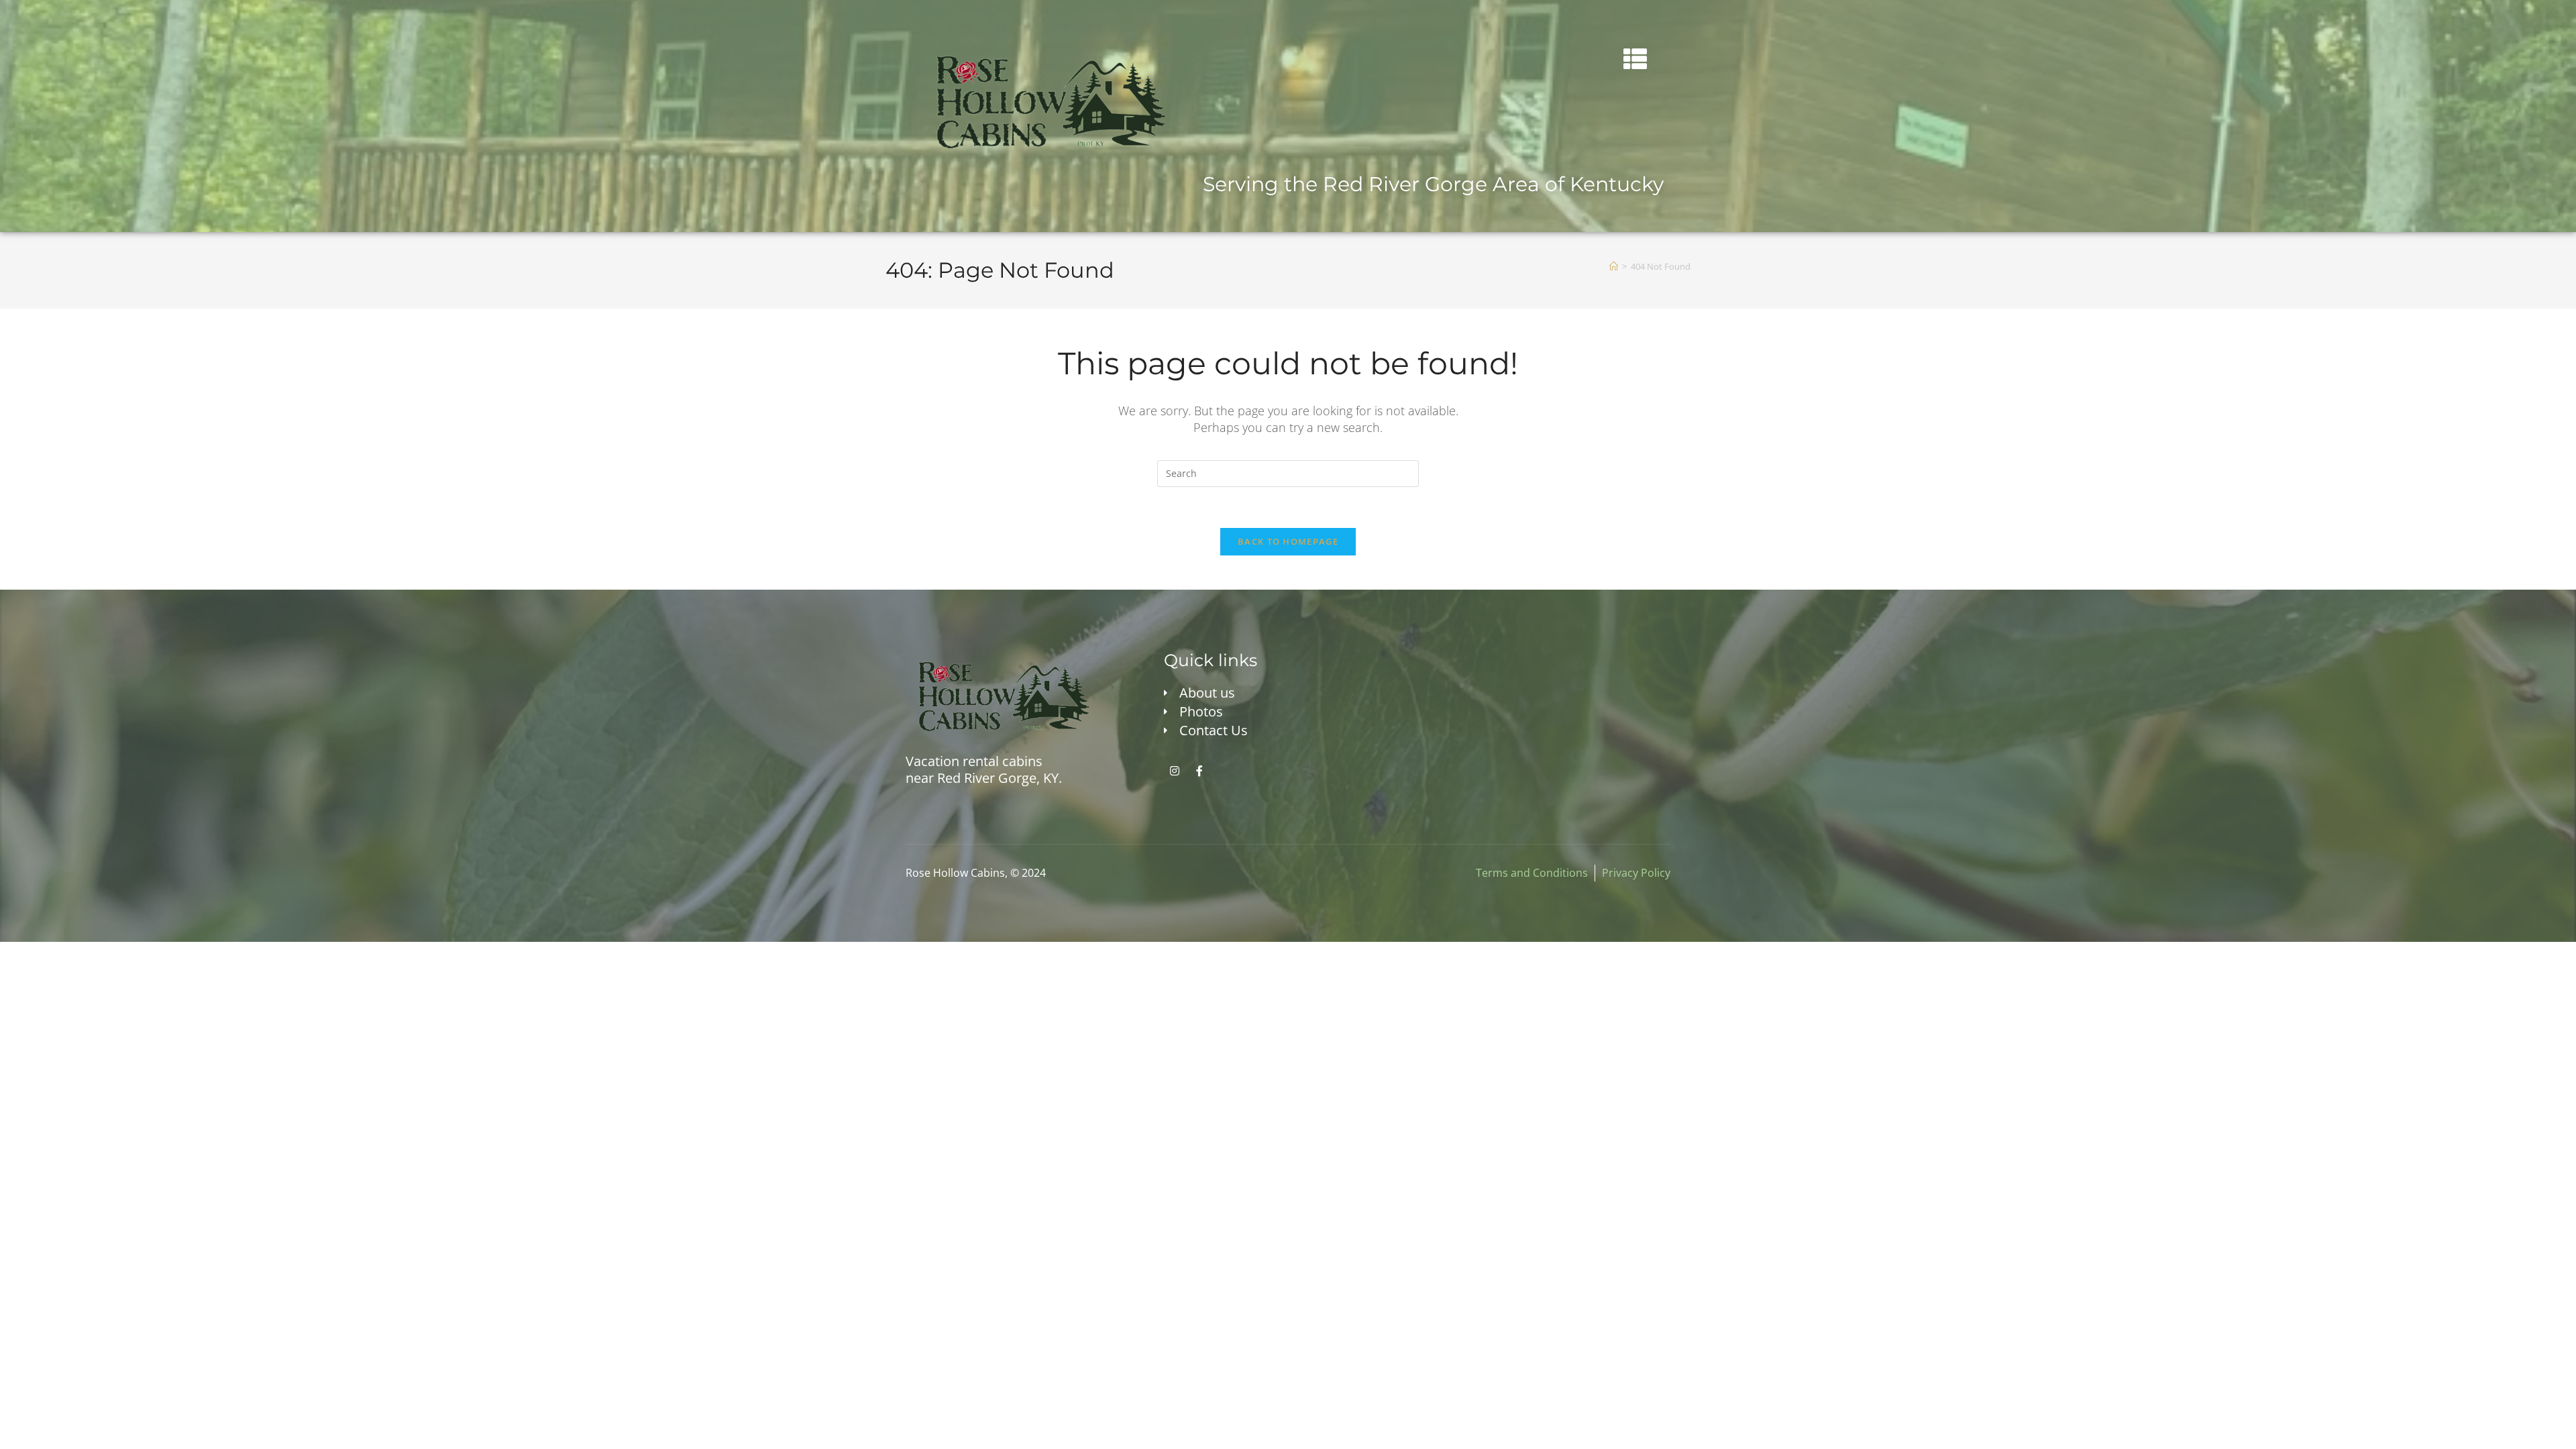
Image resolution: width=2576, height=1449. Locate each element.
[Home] (1614, 266)
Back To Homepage (1288, 541)
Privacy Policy (1636, 873)
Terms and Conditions (1532, 873)
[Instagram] (1175, 771)
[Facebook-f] (1199, 771)
